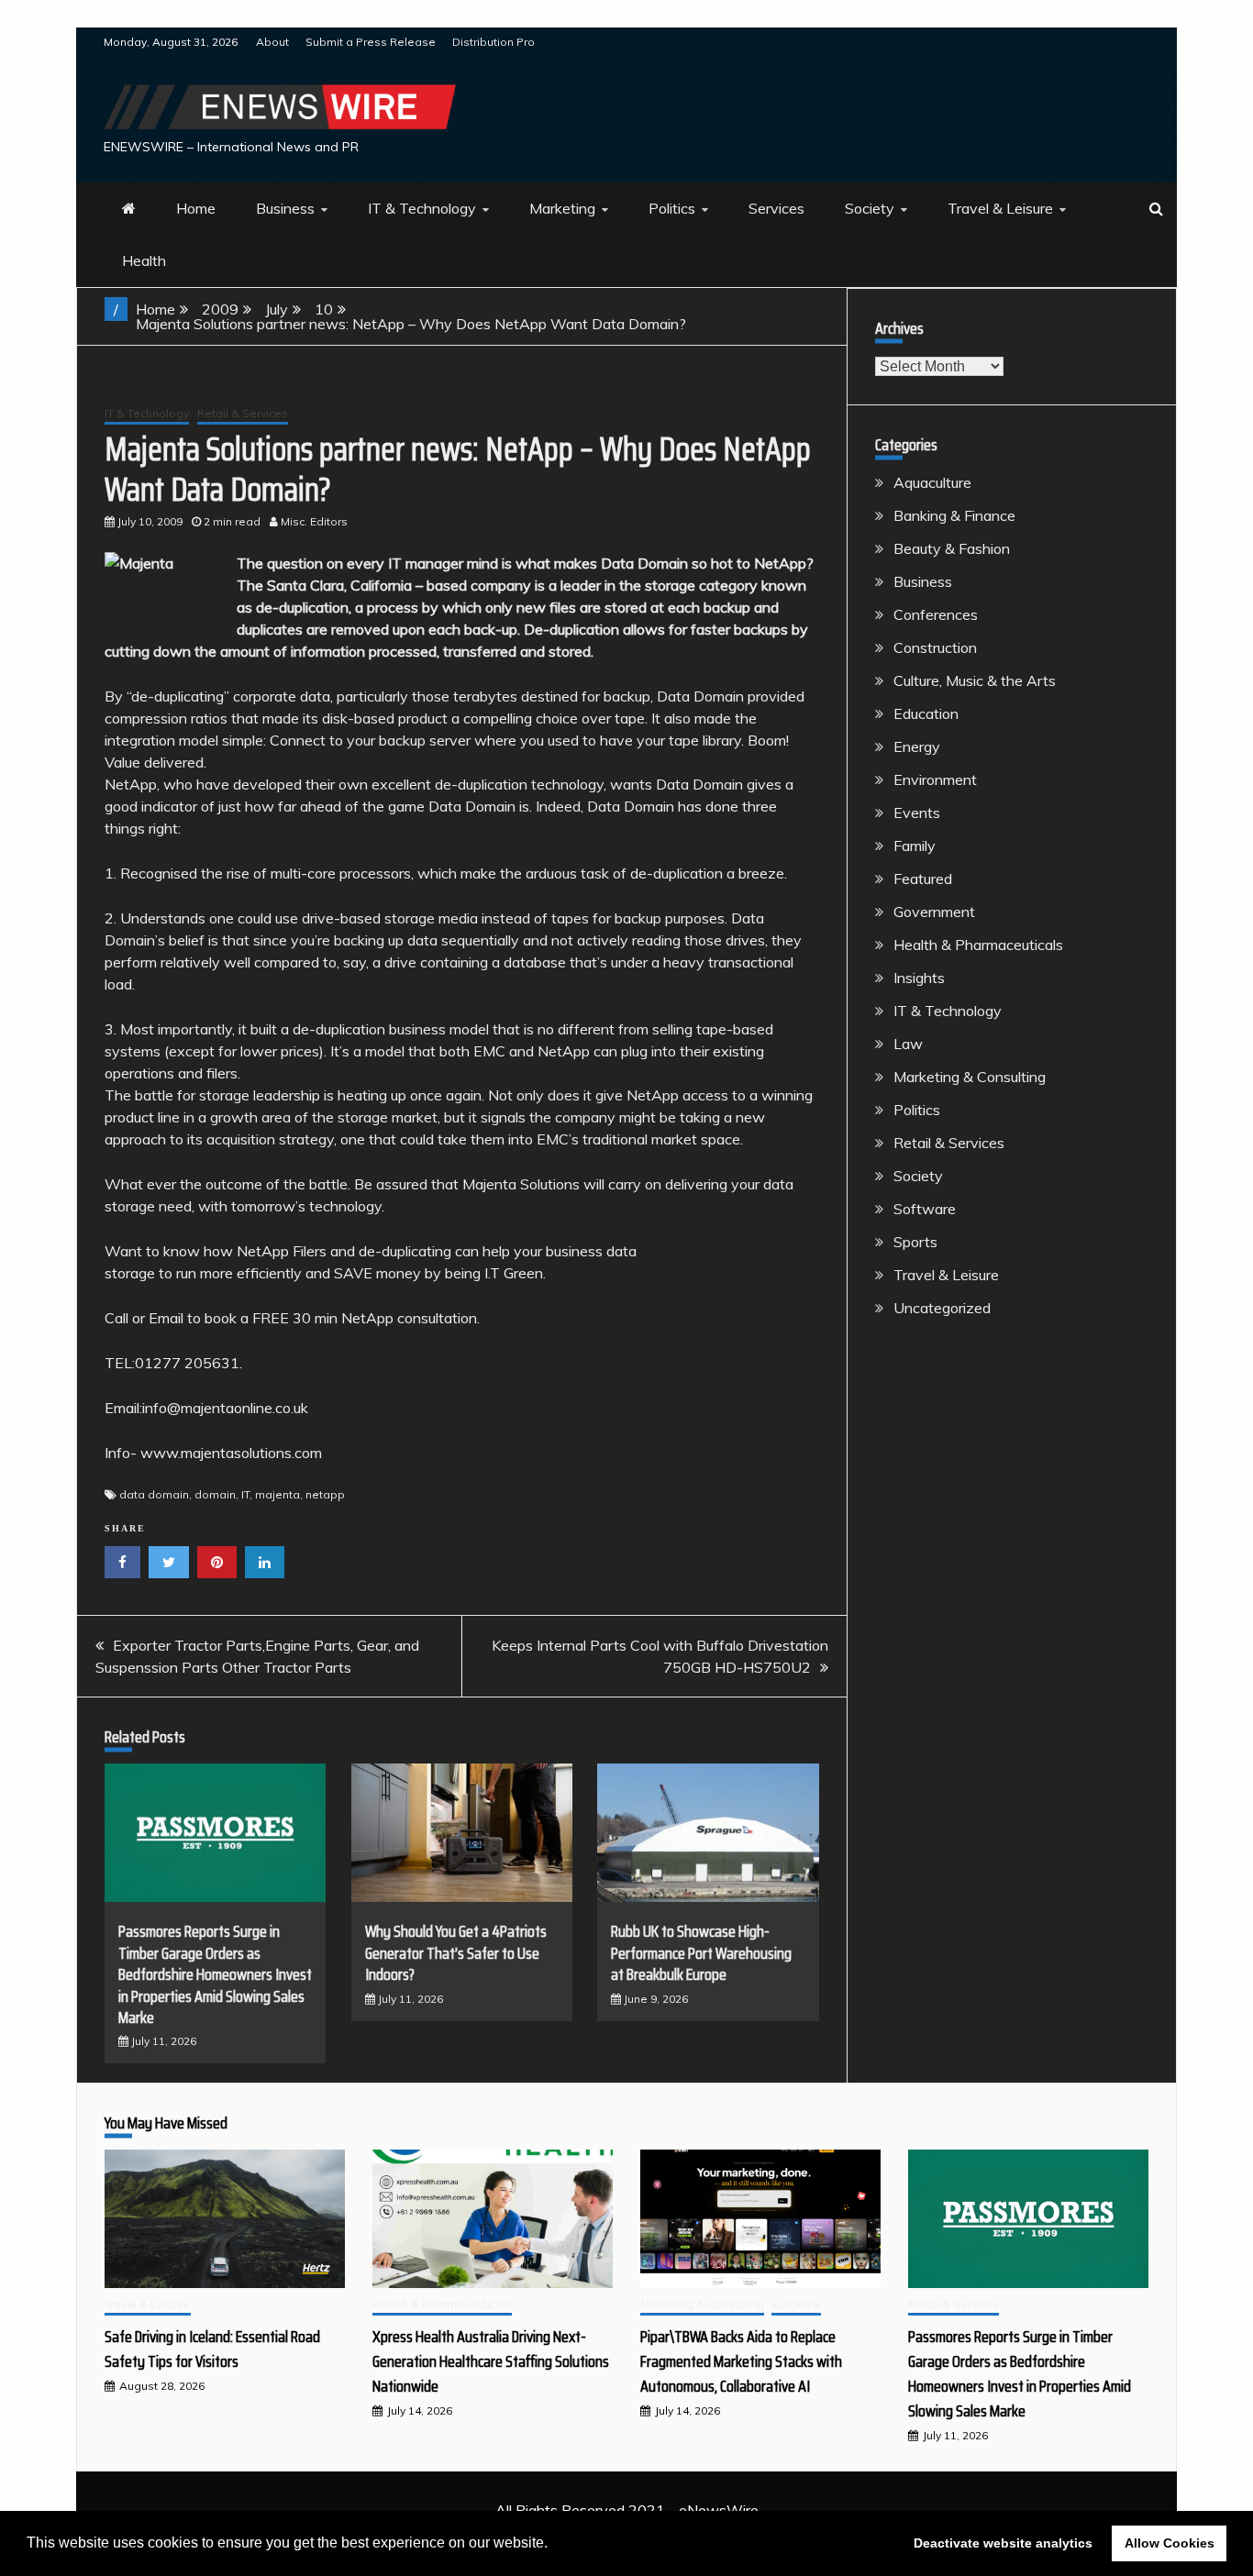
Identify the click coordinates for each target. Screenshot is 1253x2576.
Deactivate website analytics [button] (1003, 2543)
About (272, 42)
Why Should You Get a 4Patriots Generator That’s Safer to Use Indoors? (456, 1953)
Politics (672, 208)
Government (934, 912)
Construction (935, 647)
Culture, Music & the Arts (975, 680)
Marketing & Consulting (970, 1077)
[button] (554, 2545)
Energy (917, 746)
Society (870, 208)
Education (926, 713)
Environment (935, 779)
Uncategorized (942, 1308)
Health (144, 260)
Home (196, 208)
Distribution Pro (493, 42)
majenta (277, 1494)
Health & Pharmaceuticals (978, 945)
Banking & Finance (954, 515)
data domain (154, 1494)
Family (915, 846)
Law (908, 1044)
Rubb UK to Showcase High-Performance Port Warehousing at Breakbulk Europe (701, 1953)
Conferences (936, 614)
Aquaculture (932, 482)
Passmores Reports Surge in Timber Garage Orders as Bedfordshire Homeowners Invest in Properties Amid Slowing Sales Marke (215, 1974)
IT (245, 1494)
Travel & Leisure (1000, 208)
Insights (919, 978)
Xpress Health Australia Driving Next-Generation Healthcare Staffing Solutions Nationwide (491, 2361)
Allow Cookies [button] (1170, 2543)
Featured (923, 879)
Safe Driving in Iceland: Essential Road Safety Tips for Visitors (212, 2349)
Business (285, 208)
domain (215, 1494)
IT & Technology (422, 208)
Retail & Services (243, 413)
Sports (915, 1242)
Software (925, 1209)
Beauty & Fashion (952, 548)
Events (917, 813)
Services (776, 208)
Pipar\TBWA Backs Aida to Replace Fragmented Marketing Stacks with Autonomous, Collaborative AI (741, 2361)
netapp (325, 1494)
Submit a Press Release (371, 42)
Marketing (562, 208)
